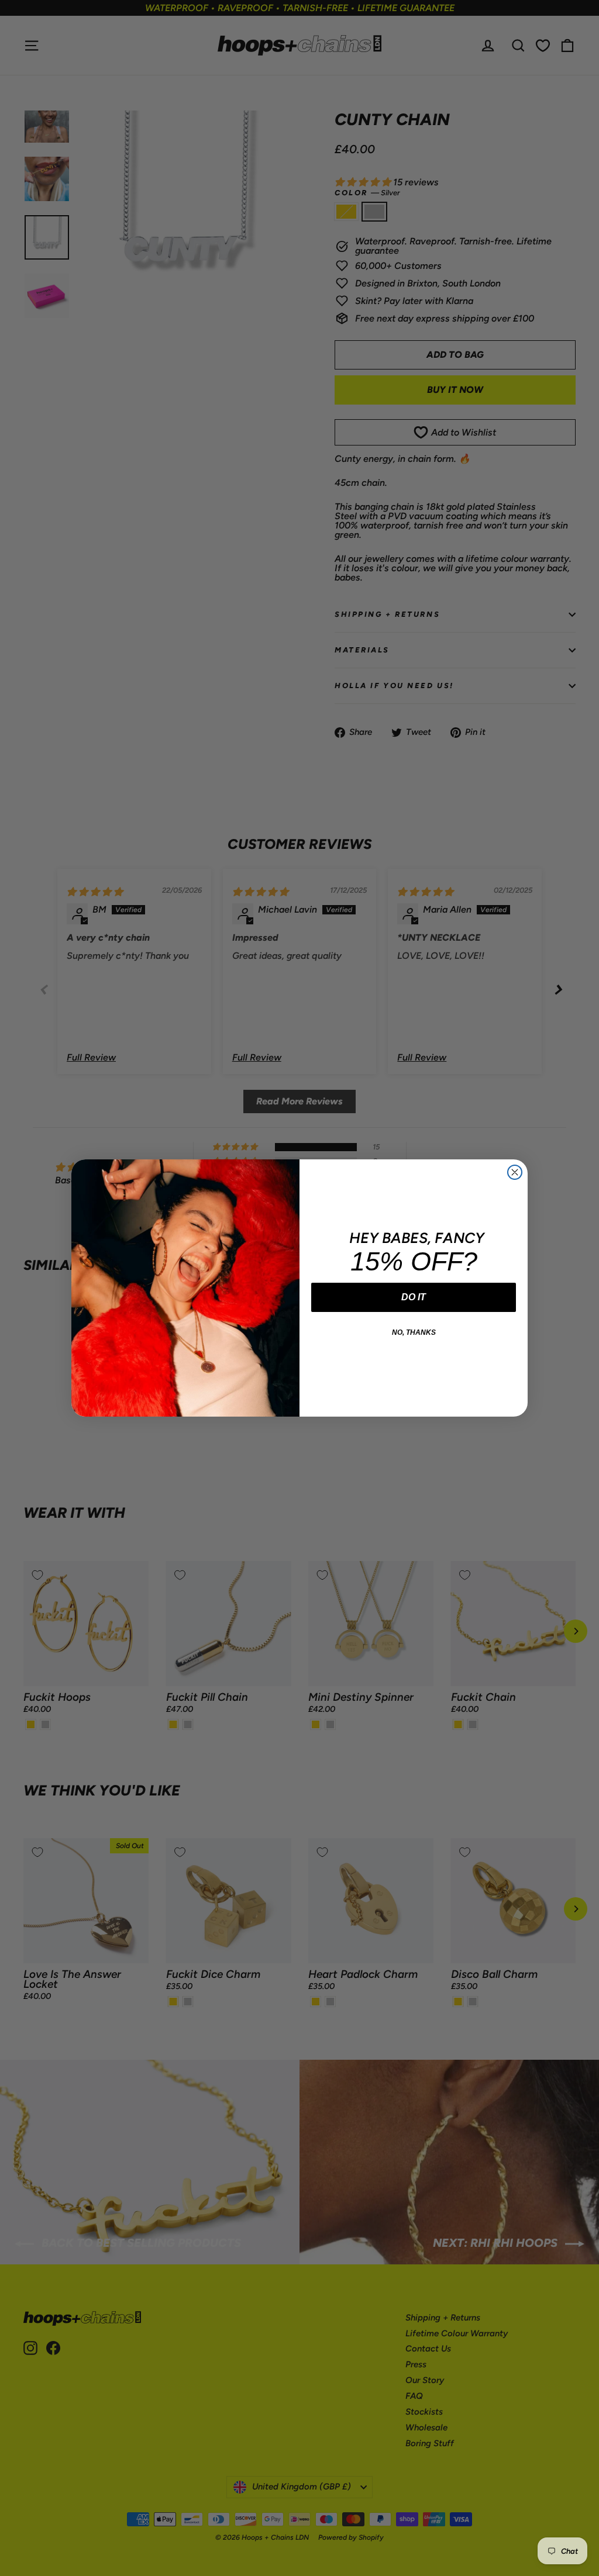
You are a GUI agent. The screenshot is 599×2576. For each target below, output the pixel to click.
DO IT (414, 1297)
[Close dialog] (515, 1172)
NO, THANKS (414, 1332)
